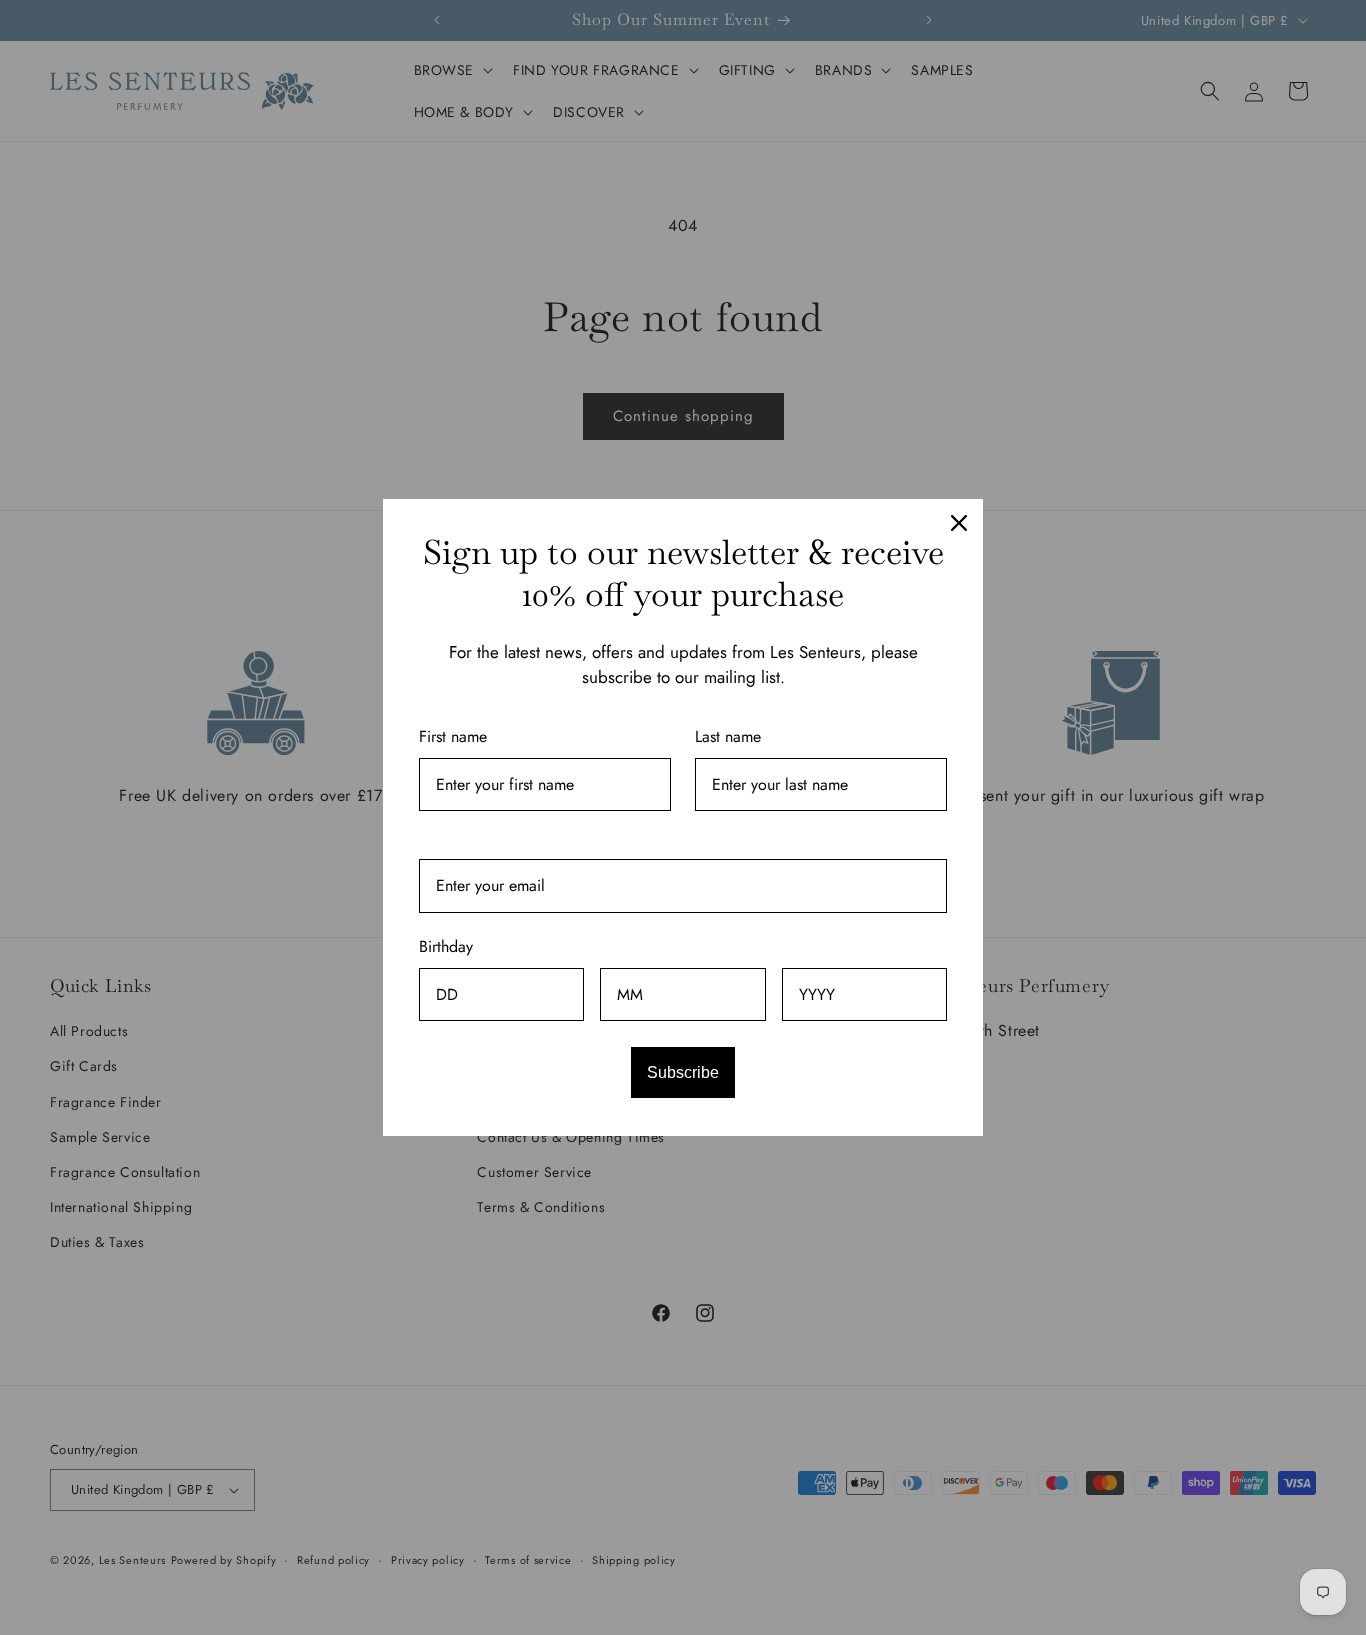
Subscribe (683, 1072)
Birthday (446, 946)
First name (453, 736)
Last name (728, 736)
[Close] (959, 523)
